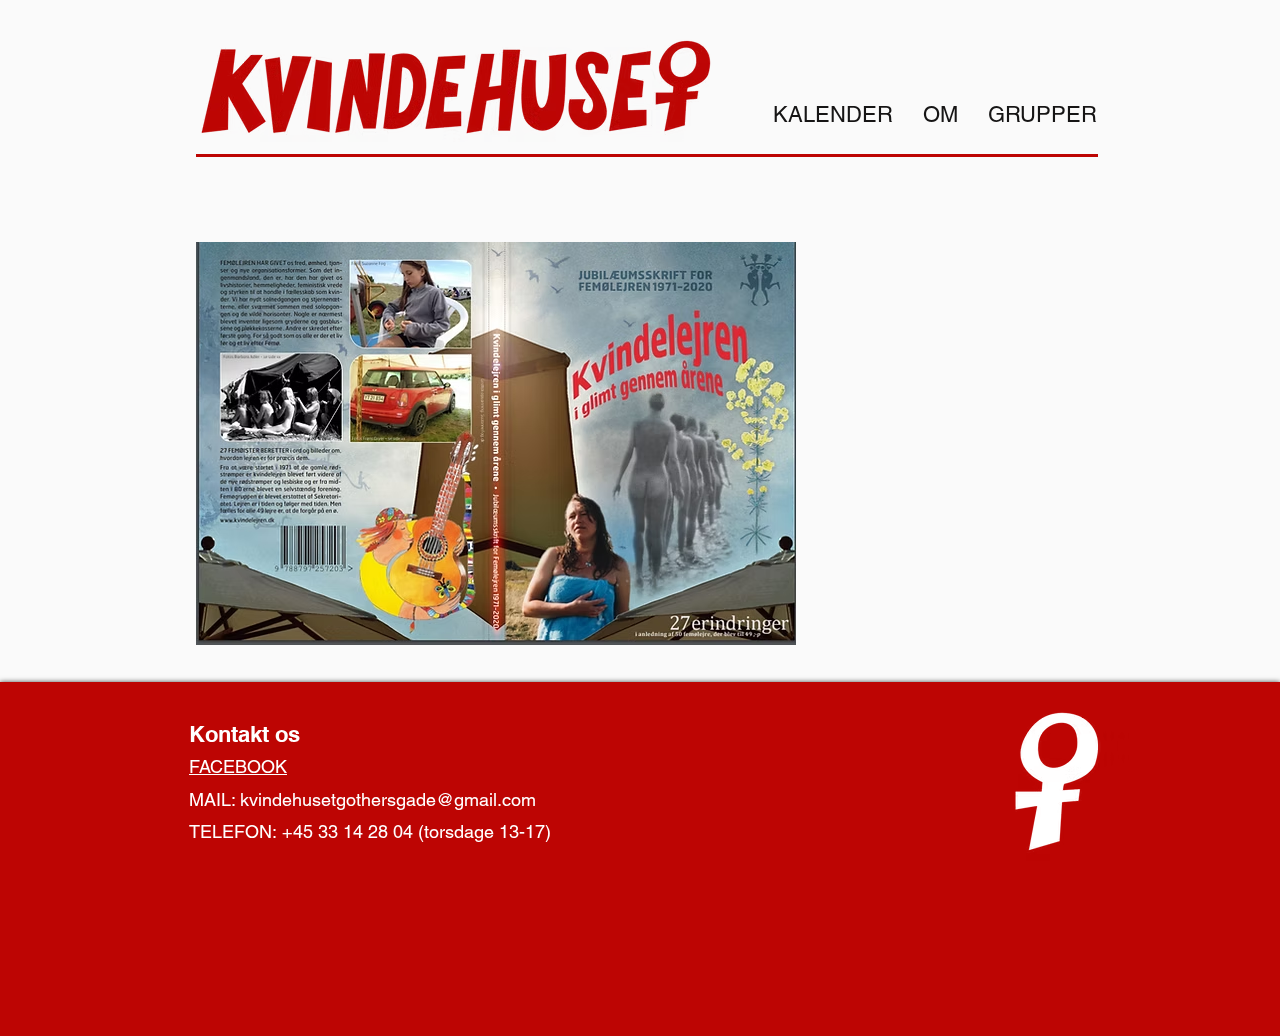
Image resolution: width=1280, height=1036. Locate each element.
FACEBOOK (238, 766)
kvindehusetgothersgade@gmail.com (388, 799)
